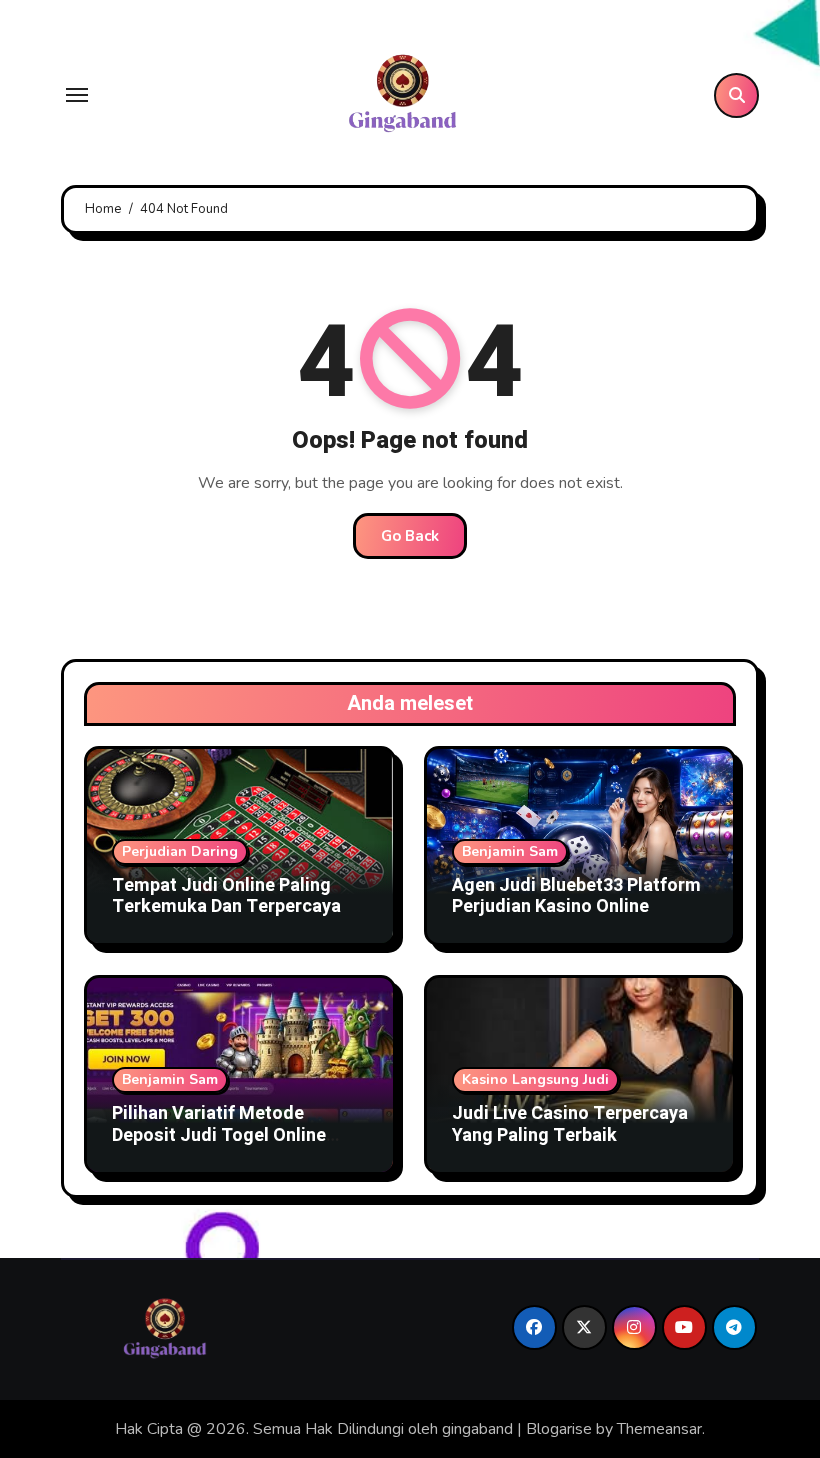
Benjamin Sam (510, 851)
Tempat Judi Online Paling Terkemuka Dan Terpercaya (226, 896)
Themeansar (659, 1429)
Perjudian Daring (180, 851)
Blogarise (559, 1429)
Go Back (410, 536)
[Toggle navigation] (77, 95)
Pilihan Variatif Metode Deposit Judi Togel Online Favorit (219, 1135)
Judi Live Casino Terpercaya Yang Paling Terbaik (570, 1124)
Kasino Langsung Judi (535, 1079)
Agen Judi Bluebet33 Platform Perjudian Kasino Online (576, 896)
